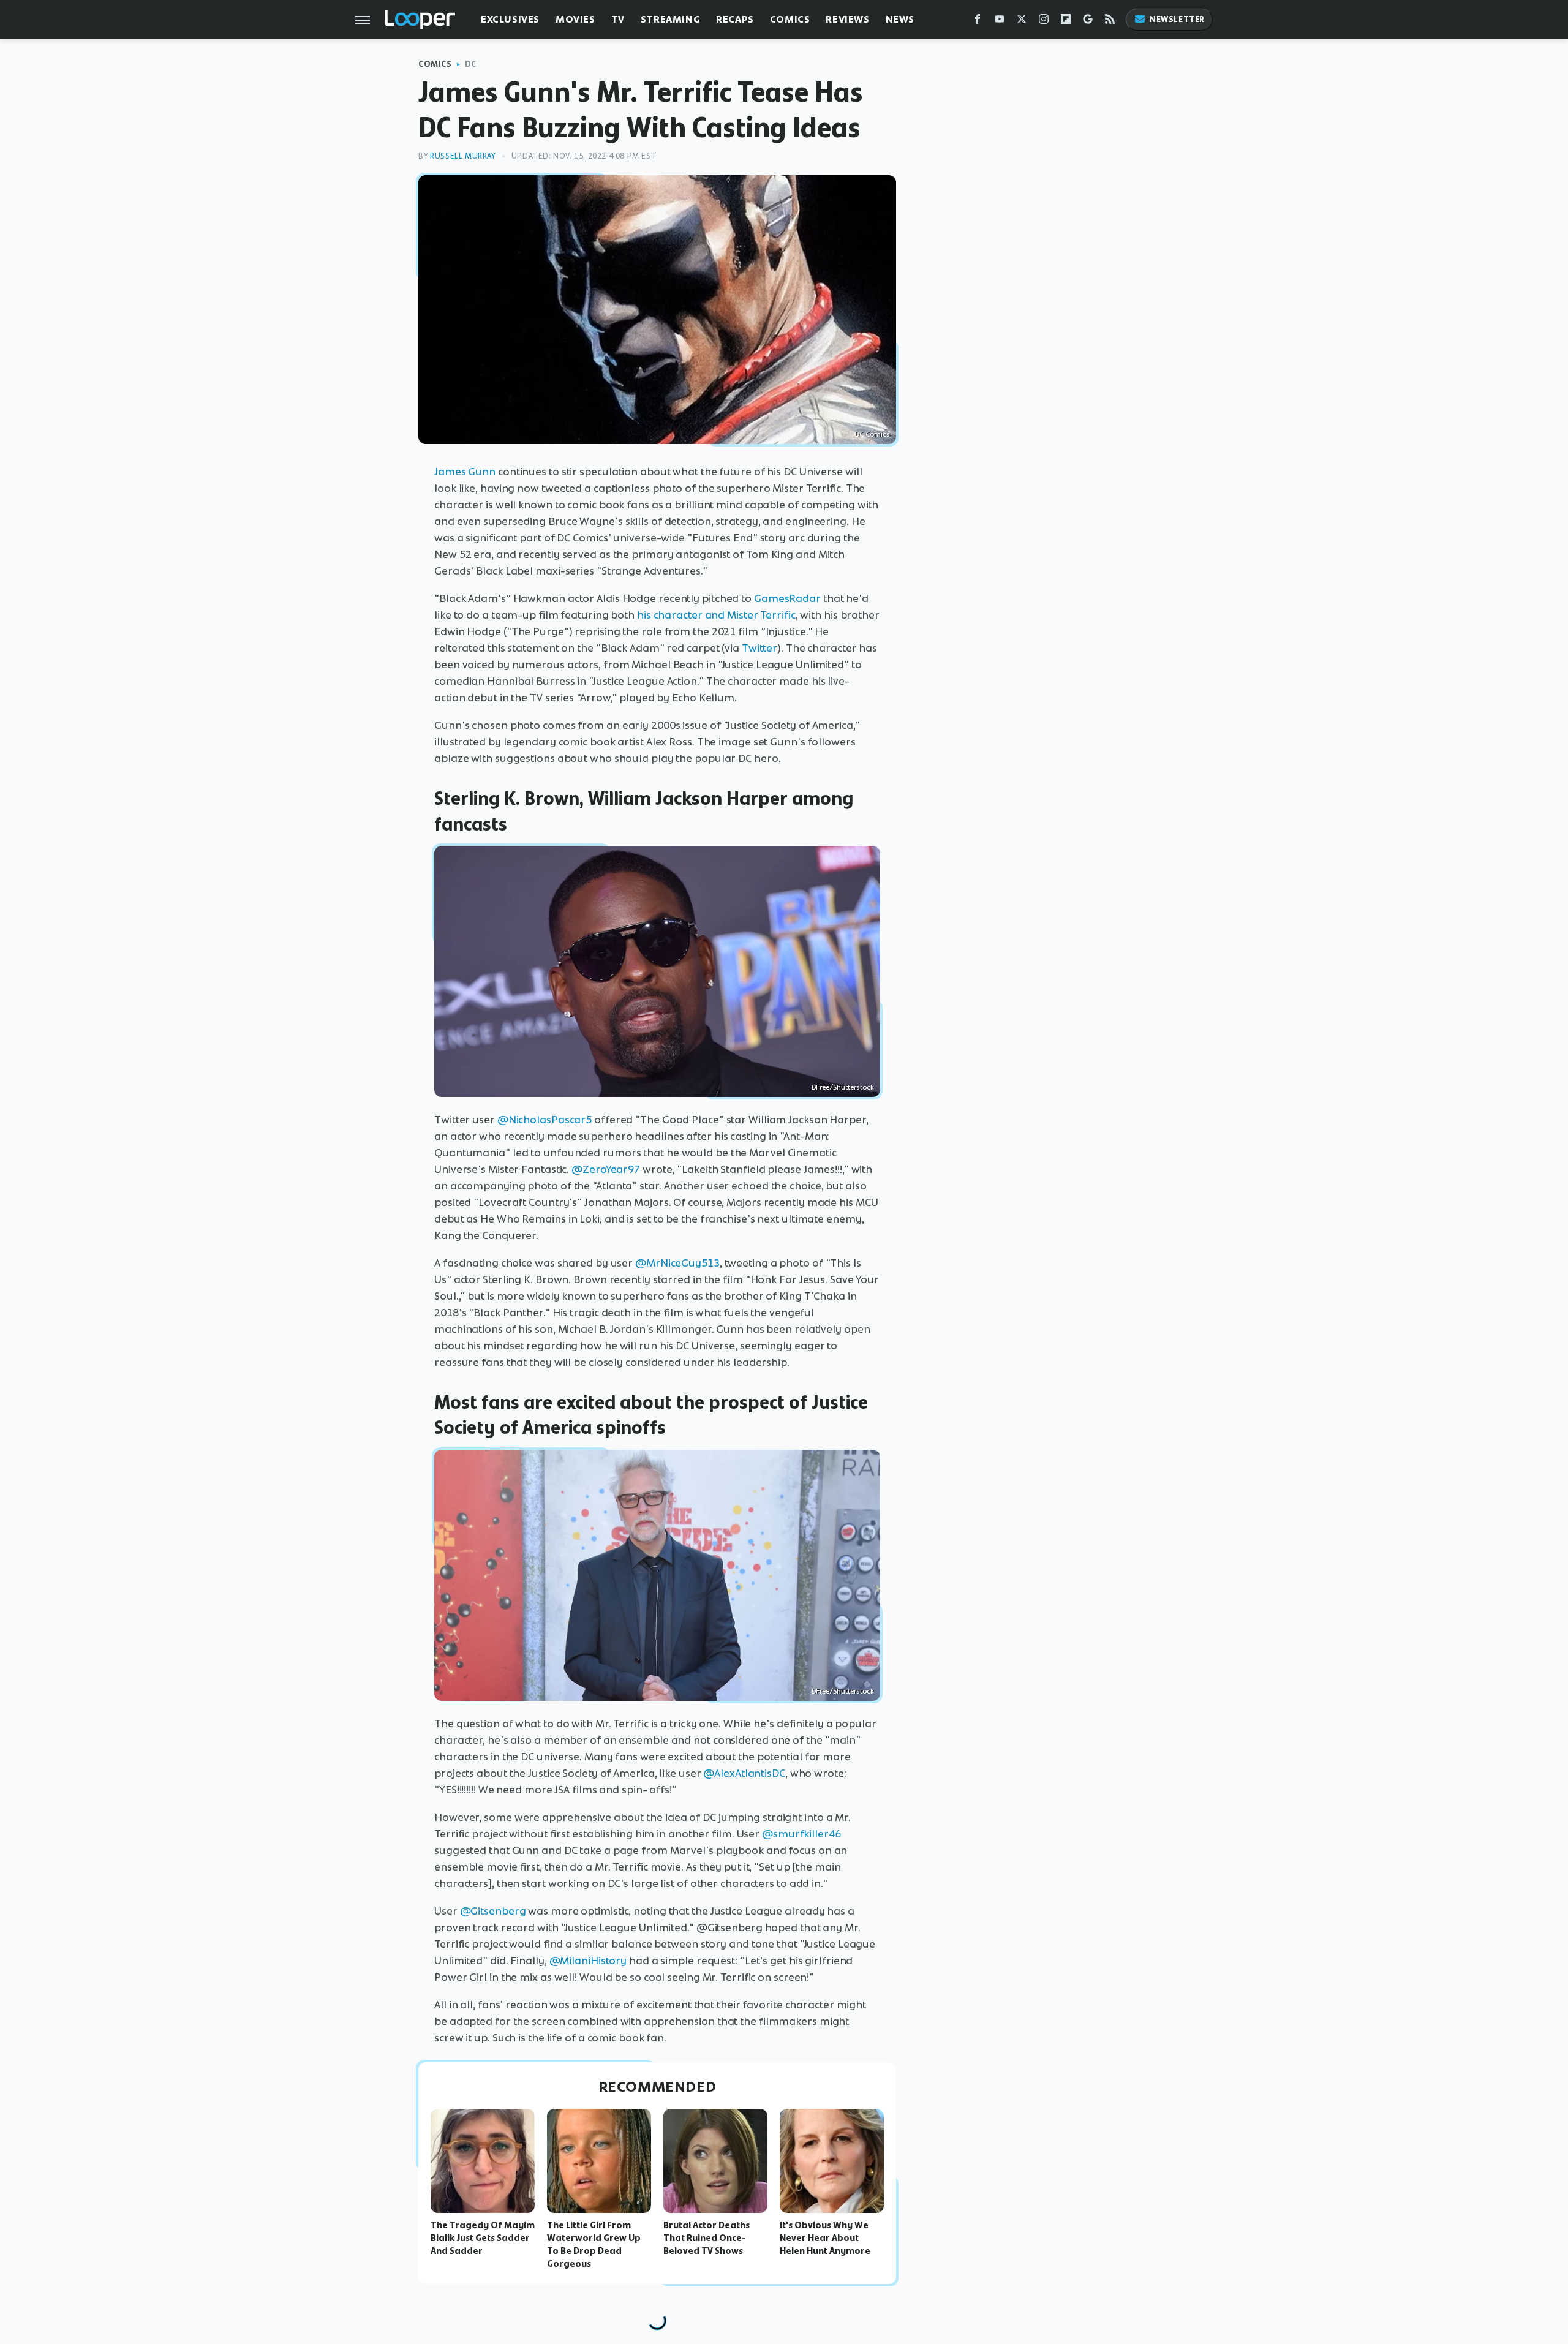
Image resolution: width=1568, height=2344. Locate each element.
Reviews (847, 19)
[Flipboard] (1066, 22)
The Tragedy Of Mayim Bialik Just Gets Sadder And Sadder (483, 2238)
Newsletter (1177, 19)
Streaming (670, 19)
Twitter (759, 648)
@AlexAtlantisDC (744, 1773)
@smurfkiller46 (801, 1834)
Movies (575, 19)
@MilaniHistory (588, 1961)
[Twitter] (1022, 22)
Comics (790, 19)
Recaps (735, 19)
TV (618, 19)
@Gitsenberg (493, 1911)
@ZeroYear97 (606, 1169)
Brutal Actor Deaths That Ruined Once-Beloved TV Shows (707, 2238)
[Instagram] (1044, 22)
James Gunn (465, 472)
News (900, 19)
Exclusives (510, 19)
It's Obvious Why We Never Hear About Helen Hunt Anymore (825, 2238)
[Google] (1088, 22)
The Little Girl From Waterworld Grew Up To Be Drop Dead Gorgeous (594, 2244)
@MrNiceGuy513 (677, 1263)
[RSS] (1110, 22)
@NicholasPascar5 (545, 1120)
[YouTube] (1000, 22)
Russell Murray (463, 156)
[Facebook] (978, 22)
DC (471, 64)
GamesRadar (787, 598)
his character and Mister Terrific (716, 615)
